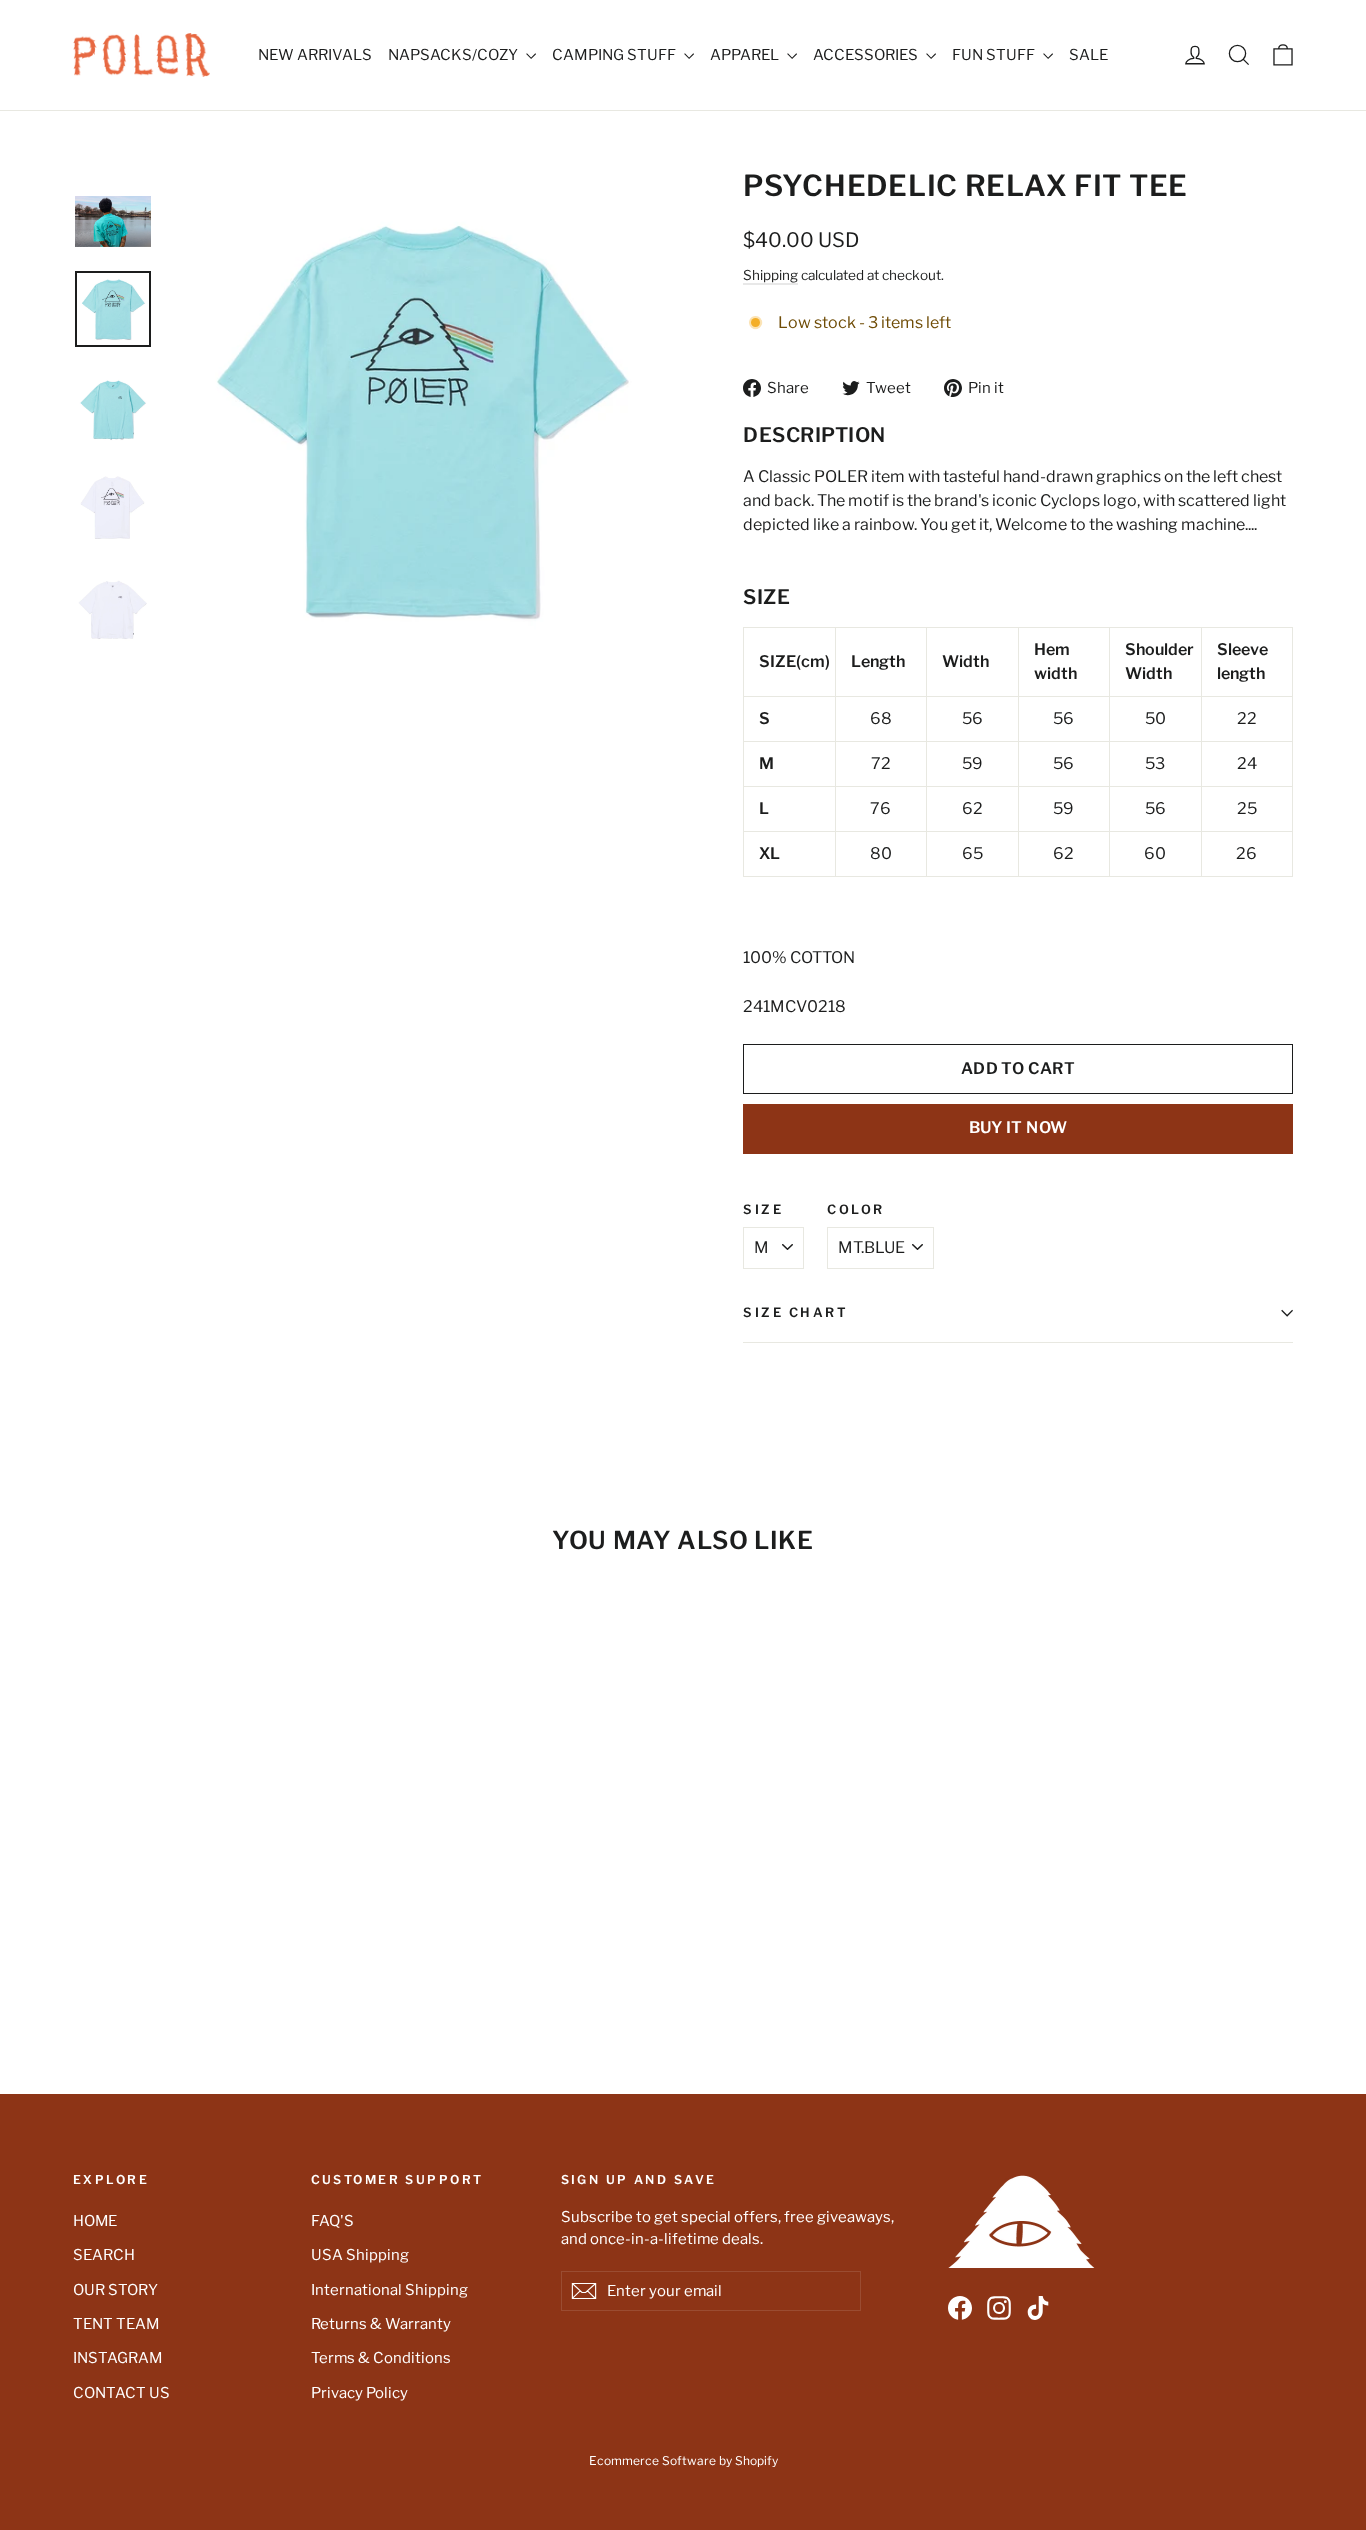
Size (763, 1210)
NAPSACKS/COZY (454, 55)
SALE (1088, 55)
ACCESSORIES (867, 55)
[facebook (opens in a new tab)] (960, 2308)
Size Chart (796, 1312)
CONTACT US (121, 2393)
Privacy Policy (359, 2393)
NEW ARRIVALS (315, 55)
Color (856, 1210)
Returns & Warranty (381, 2324)
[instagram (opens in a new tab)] (999, 2308)
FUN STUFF (995, 55)
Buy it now (1018, 1127)
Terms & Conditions (381, 2358)
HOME (95, 2221)
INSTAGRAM (117, 2358)
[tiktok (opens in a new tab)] (1038, 2308)
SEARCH (104, 2255)
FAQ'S (332, 2221)
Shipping (770, 275)
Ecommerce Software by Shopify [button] (683, 2460)
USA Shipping (360, 2255)
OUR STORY (115, 2290)
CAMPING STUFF (615, 55)
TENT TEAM (116, 2324)
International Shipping (389, 2290)
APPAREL (746, 55)
